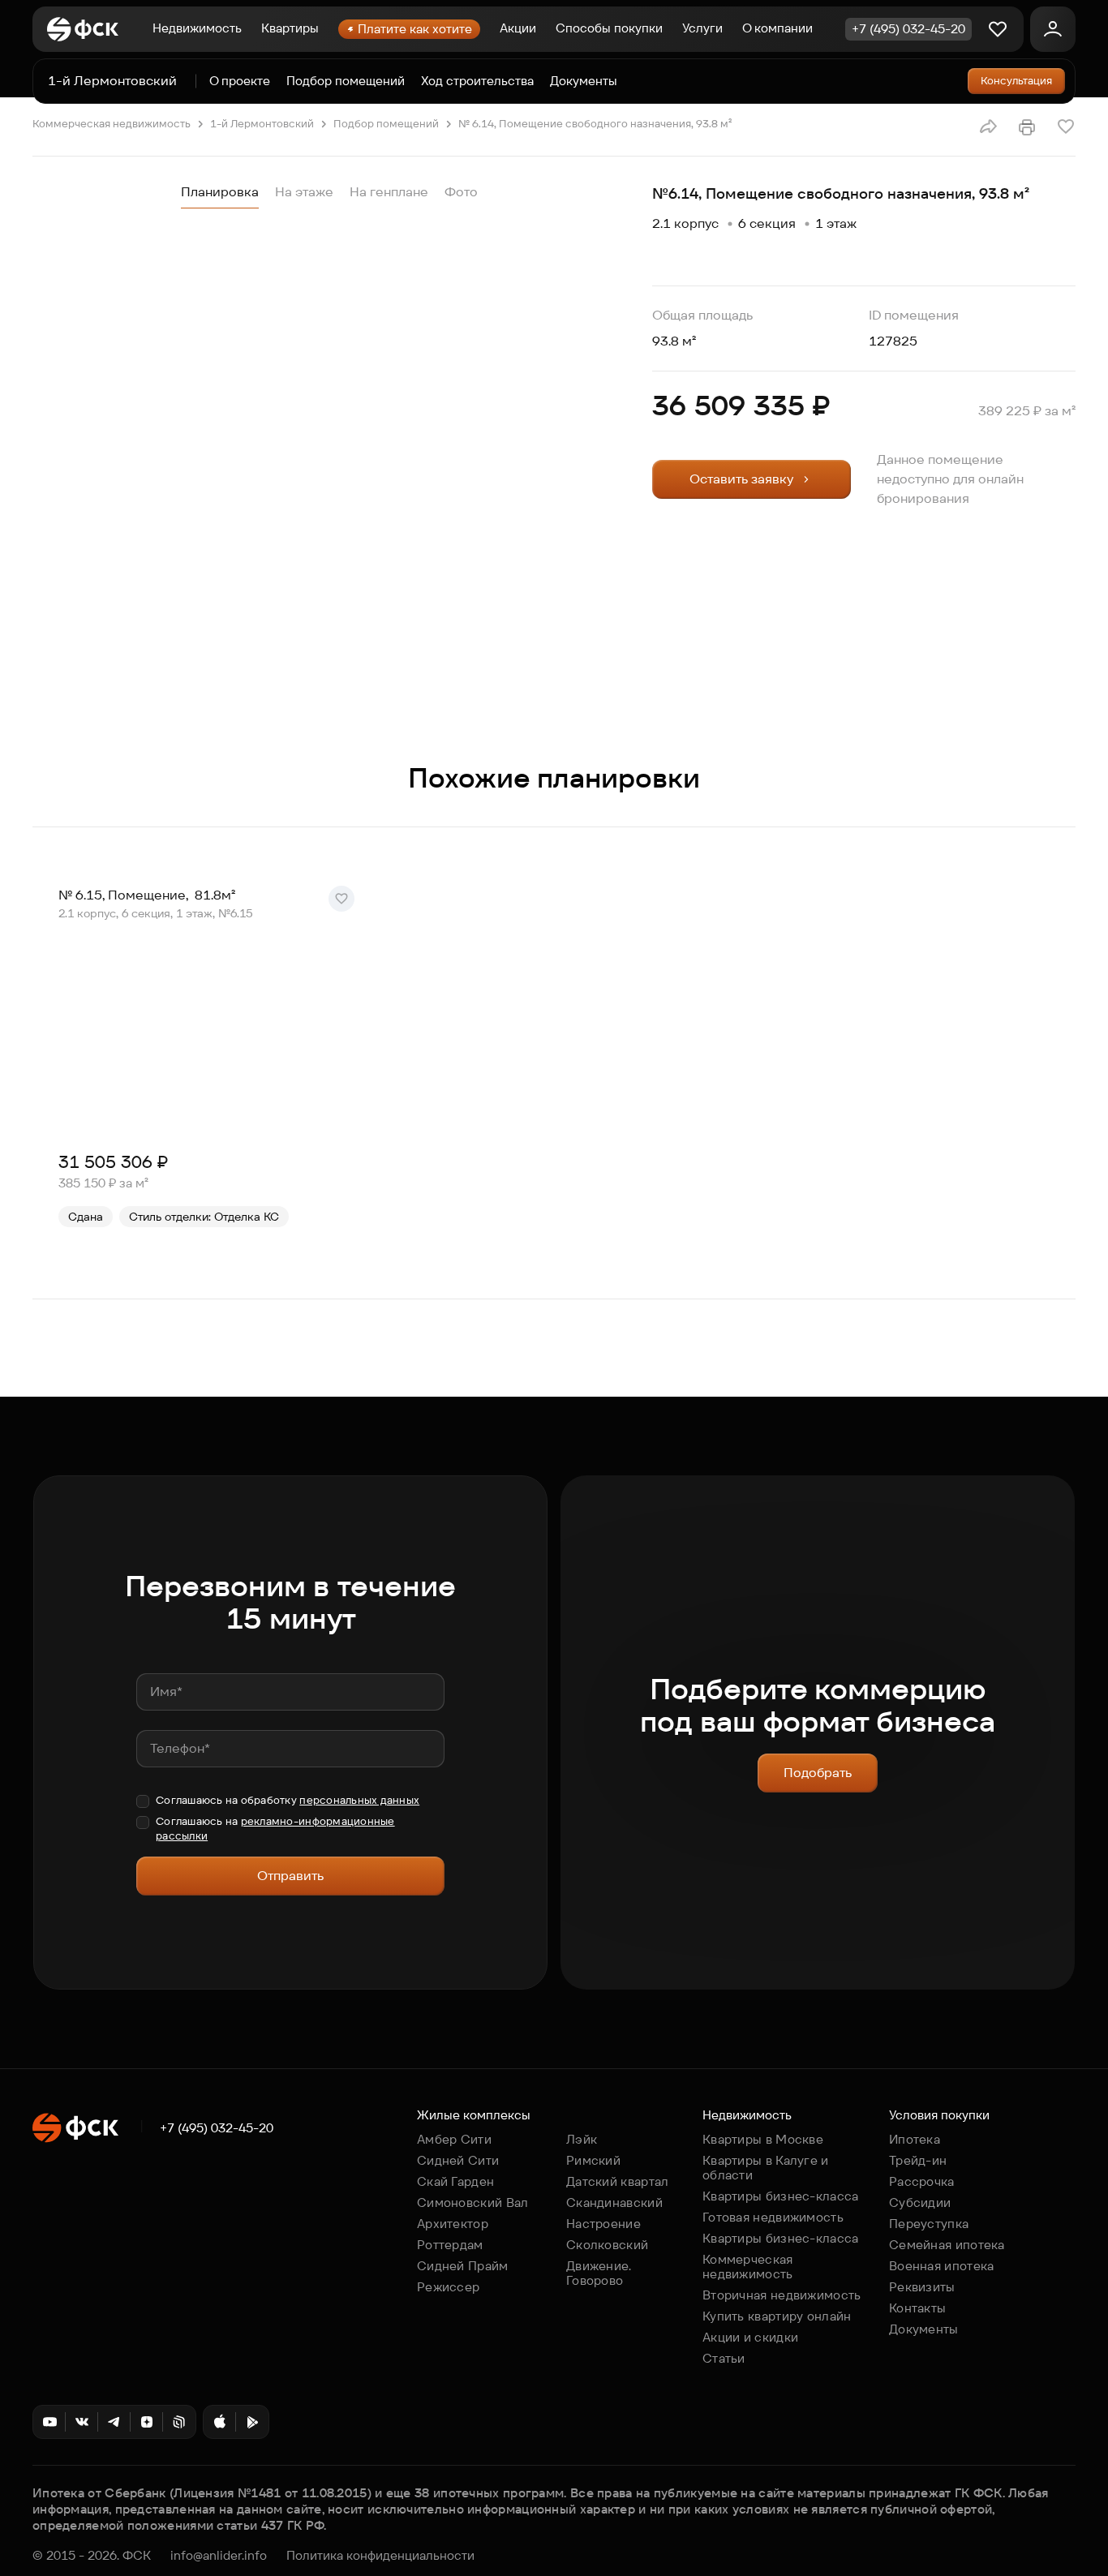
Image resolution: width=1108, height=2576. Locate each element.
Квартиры (290, 28)
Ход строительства (477, 81)
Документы (584, 81)
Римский (593, 2160)
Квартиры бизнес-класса (781, 2196)
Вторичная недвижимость (782, 2295)
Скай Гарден (455, 2181)
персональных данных (359, 1800)
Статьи (724, 2358)
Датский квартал (618, 2181)
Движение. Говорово (599, 2273)
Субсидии (920, 2202)
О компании (777, 28)
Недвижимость (197, 28)
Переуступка (929, 2224)
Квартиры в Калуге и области (766, 2168)
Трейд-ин (918, 2160)
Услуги (702, 28)
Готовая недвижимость (773, 2217)
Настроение (603, 2224)
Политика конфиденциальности (380, 2556)
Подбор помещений (346, 81)
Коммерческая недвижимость (112, 124)
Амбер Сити (454, 2139)
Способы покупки (609, 28)
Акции (518, 28)
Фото (461, 192)
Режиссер (448, 2287)
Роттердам (450, 2245)
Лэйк (582, 2139)
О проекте (240, 81)
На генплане (389, 192)
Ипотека (915, 2139)
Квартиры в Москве (763, 2139)
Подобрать (818, 1773)
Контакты (917, 2308)
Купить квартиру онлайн (777, 2316)
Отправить (290, 1876)
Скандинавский (614, 2202)
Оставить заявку (741, 479)
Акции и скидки (750, 2337)
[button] (988, 127)
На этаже (304, 192)
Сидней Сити (458, 2160)
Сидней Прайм (463, 2266)
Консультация (1016, 81)
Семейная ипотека (947, 2245)
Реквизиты (922, 2287)
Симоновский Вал (473, 2202)
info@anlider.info (219, 2556)
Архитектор (453, 2224)
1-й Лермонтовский (112, 81)
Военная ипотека (942, 2266)
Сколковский (607, 2245)
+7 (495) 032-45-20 (217, 2128)
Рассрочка (922, 2181)
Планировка (220, 192)
